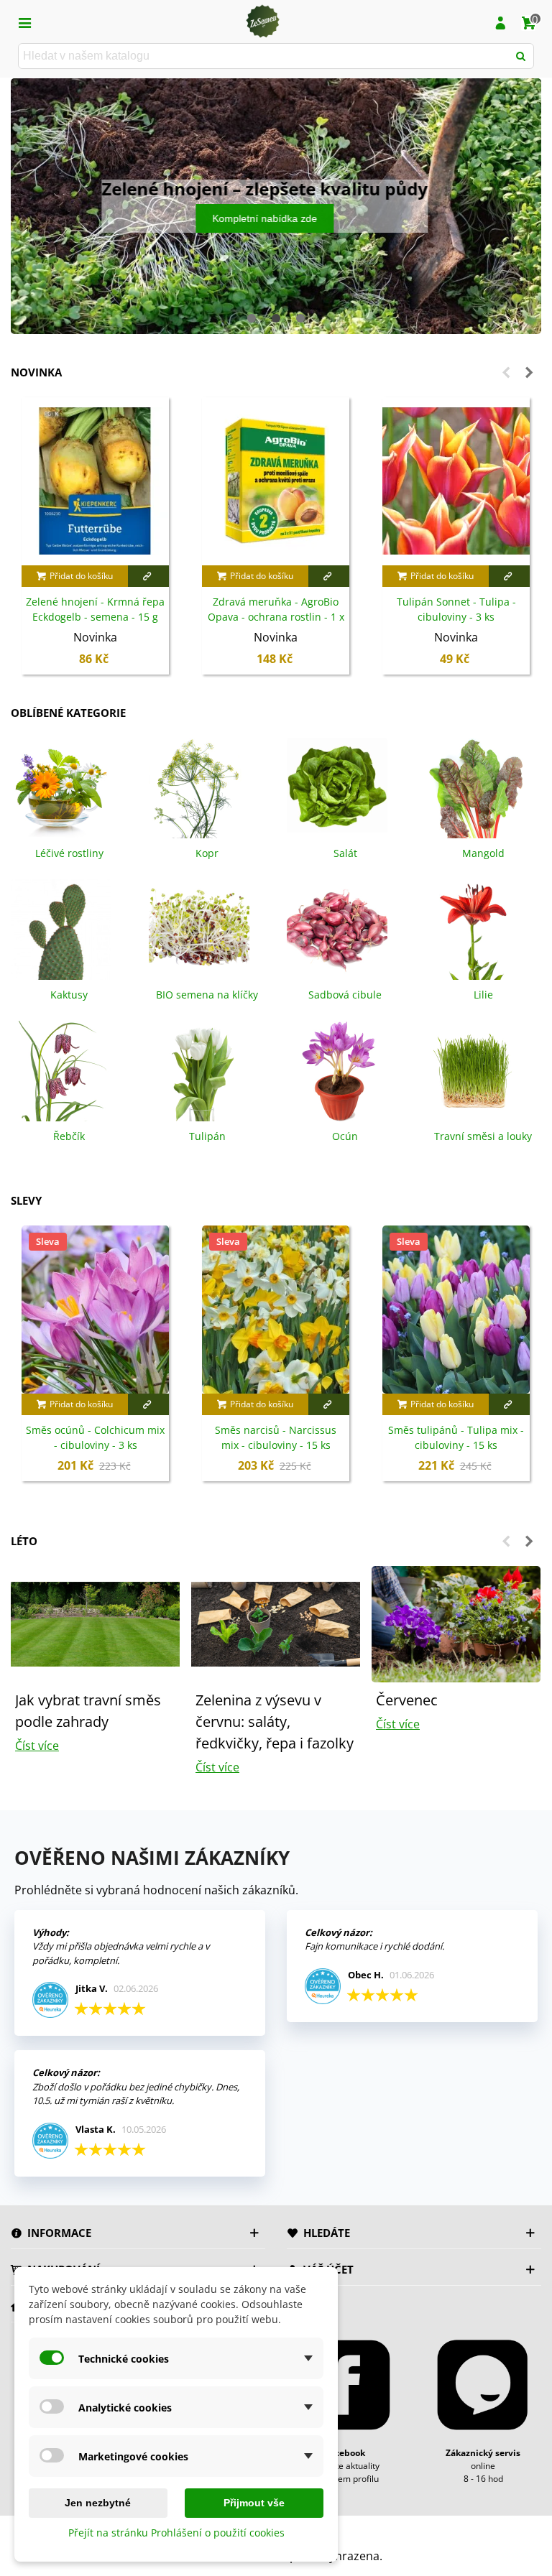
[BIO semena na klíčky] (199, 929)
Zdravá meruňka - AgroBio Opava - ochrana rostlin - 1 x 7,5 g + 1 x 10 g (276, 617)
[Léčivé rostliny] (61, 787)
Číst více (37, 1746)
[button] (252, 318)
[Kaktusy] (61, 929)
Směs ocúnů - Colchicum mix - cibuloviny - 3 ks (95, 1437)
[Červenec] (456, 1623)
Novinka (36, 372)
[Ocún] (337, 1070)
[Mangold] (475, 787)
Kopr (207, 853)
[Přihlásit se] (500, 22)
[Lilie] (475, 929)
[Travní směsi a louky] (475, 1070)
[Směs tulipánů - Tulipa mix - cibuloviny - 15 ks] (456, 1310)
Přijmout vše (254, 2503)
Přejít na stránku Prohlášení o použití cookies (176, 2533)
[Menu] (24, 22)
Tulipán (207, 1136)
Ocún (345, 1136)
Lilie (483, 995)
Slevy (26, 1200)
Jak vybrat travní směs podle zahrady (88, 1711)
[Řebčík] (61, 1070)
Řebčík (69, 1136)
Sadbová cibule (345, 995)
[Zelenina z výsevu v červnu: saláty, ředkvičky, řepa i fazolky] (276, 1623)
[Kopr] (199, 787)
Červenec (407, 1700)
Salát (345, 853)
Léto (24, 1541)
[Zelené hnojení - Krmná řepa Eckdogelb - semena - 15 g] (95, 481)
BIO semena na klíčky (207, 995)
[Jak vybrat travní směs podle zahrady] (95, 1623)
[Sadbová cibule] (337, 929)
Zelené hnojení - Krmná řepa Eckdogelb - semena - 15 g (95, 609)
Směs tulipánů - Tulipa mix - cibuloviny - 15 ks (456, 1437)
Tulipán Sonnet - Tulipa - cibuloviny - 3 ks (456, 609)
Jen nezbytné (98, 2503)
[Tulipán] (199, 1070)
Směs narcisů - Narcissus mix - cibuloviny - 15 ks (276, 1437)
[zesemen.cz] (262, 22)
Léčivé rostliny (69, 853)
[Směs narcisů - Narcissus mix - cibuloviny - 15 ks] (276, 1310)
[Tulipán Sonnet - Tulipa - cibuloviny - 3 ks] (456, 481)
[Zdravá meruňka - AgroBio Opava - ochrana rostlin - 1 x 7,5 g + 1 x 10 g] (276, 481)
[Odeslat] (521, 56)
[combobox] (264, 56)
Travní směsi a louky (483, 1136)
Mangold (483, 853)
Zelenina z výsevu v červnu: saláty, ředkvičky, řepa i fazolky (275, 1722)
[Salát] (337, 787)
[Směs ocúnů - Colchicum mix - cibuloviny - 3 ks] (95, 1310)
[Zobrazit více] (148, 576)
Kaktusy (69, 995)
